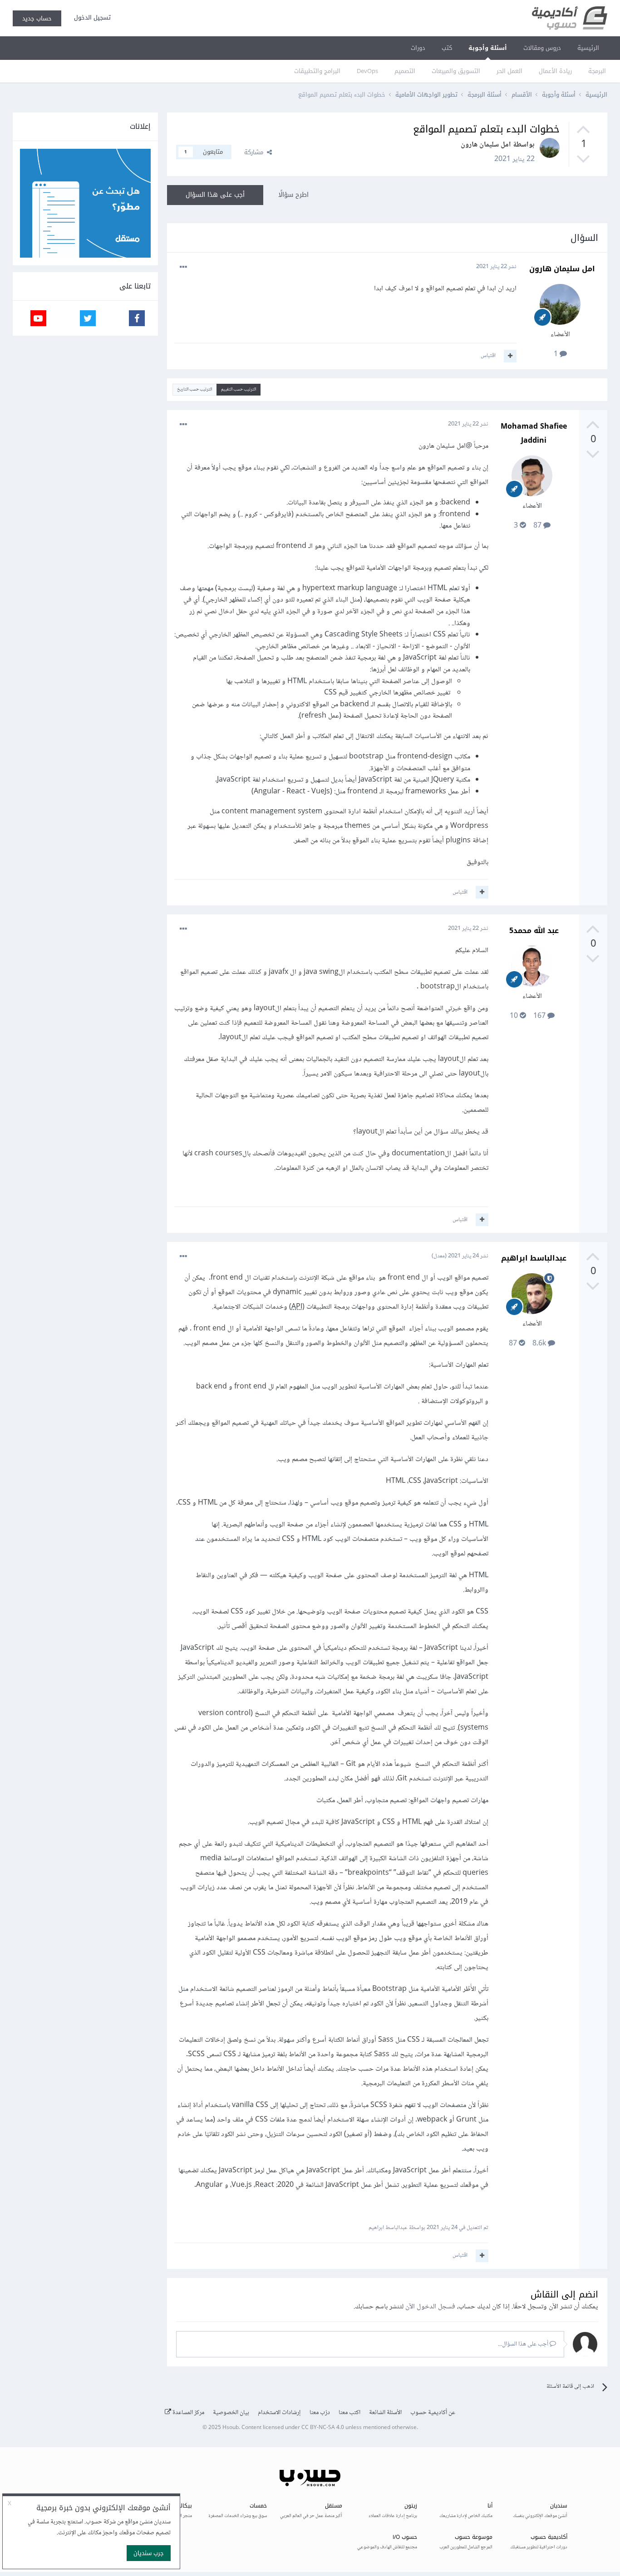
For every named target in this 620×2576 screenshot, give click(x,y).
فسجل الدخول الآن (430, 2307)
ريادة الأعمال (555, 71)
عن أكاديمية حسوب (433, 2413)
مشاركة (256, 152)
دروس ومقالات (542, 48)
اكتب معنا (349, 2413)
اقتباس (488, 356)
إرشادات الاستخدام (279, 2413)
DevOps (367, 71)
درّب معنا (320, 2413)
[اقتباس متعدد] (510, 356)
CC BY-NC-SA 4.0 (323, 2428)
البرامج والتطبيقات (317, 71)
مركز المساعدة (188, 2413)
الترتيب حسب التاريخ (194, 389)
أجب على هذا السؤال (215, 195)
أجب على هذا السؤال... (524, 2344)
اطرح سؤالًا (293, 195)
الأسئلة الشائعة (385, 2413)
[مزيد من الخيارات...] (183, 267)
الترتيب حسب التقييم (239, 389)
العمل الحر (509, 71)
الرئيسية (588, 48)
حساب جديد (37, 18)
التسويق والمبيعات (456, 71)
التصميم (405, 71)
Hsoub (231, 2428)
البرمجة (597, 71)
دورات (418, 48)
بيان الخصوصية (231, 2413)
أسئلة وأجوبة (488, 48)
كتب (447, 48)
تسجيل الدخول (91, 17)
